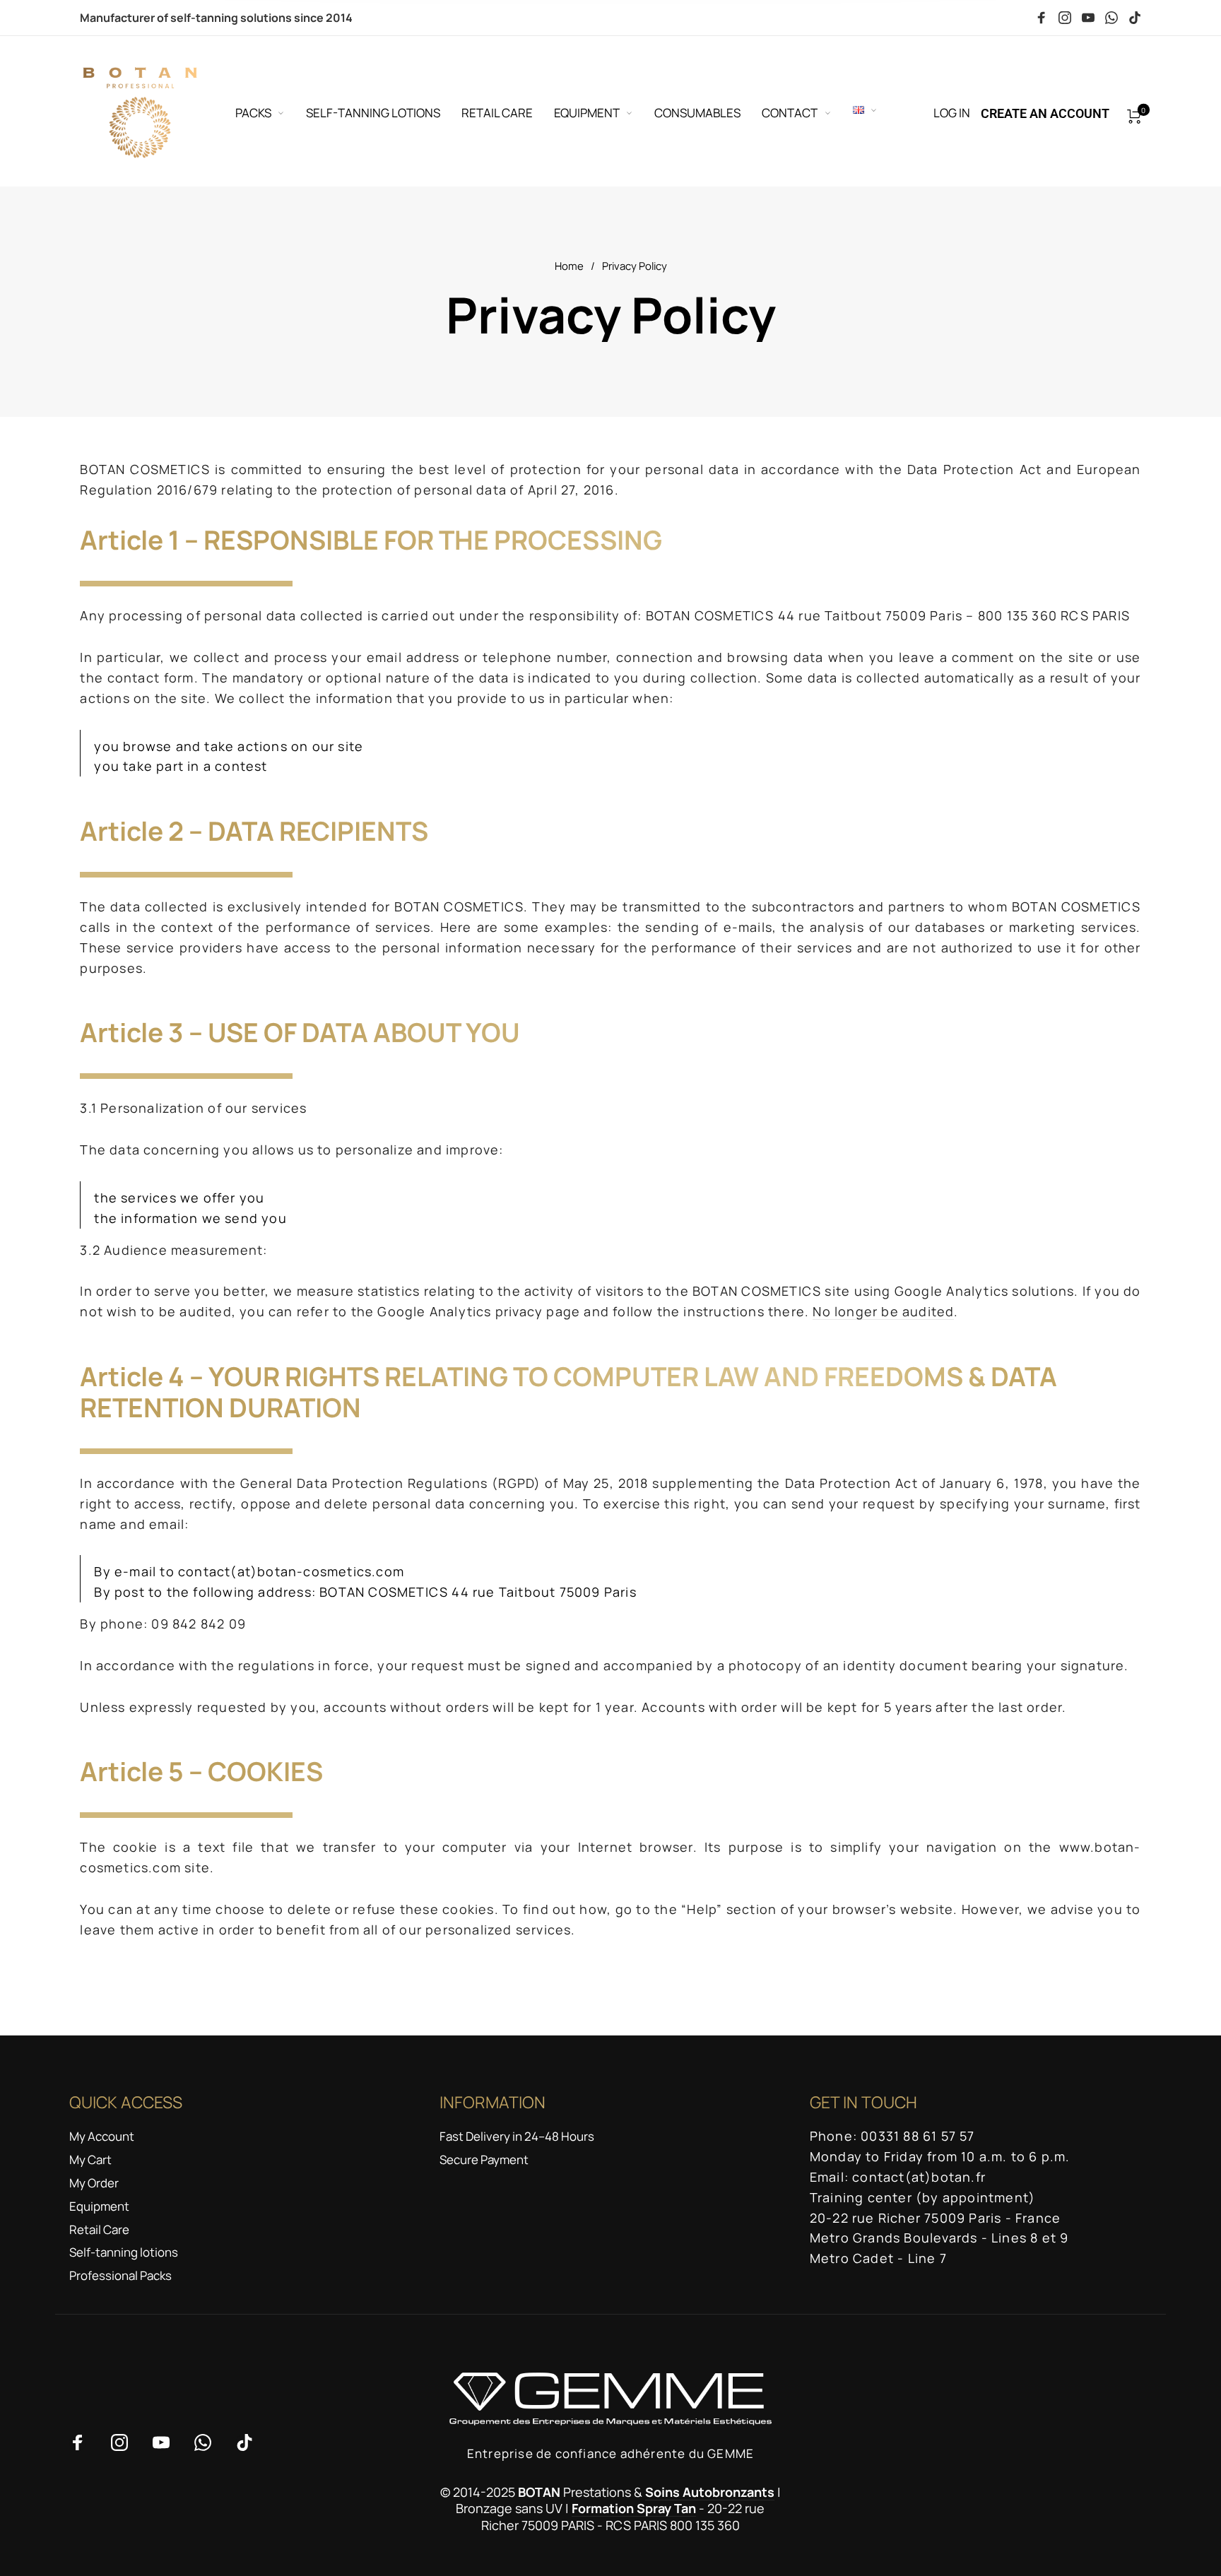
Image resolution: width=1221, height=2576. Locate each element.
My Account (102, 2136)
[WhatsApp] (1111, 18)
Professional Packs (120, 2275)
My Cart (90, 2160)
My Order (94, 2183)
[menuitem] (271, 113)
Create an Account (1045, 113)
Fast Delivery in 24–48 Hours (517, 2136)
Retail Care (99, 2229)
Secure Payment (484, 2160)
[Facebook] (1042, 18)
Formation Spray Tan (634, 2508)
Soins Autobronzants (710, 2492)
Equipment (99, 2206)
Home (569, 266)
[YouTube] (1088, 18)
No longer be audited (883, 1311)
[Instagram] (1065, 18)
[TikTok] (1135, 18)
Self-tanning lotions (124, 2252)
